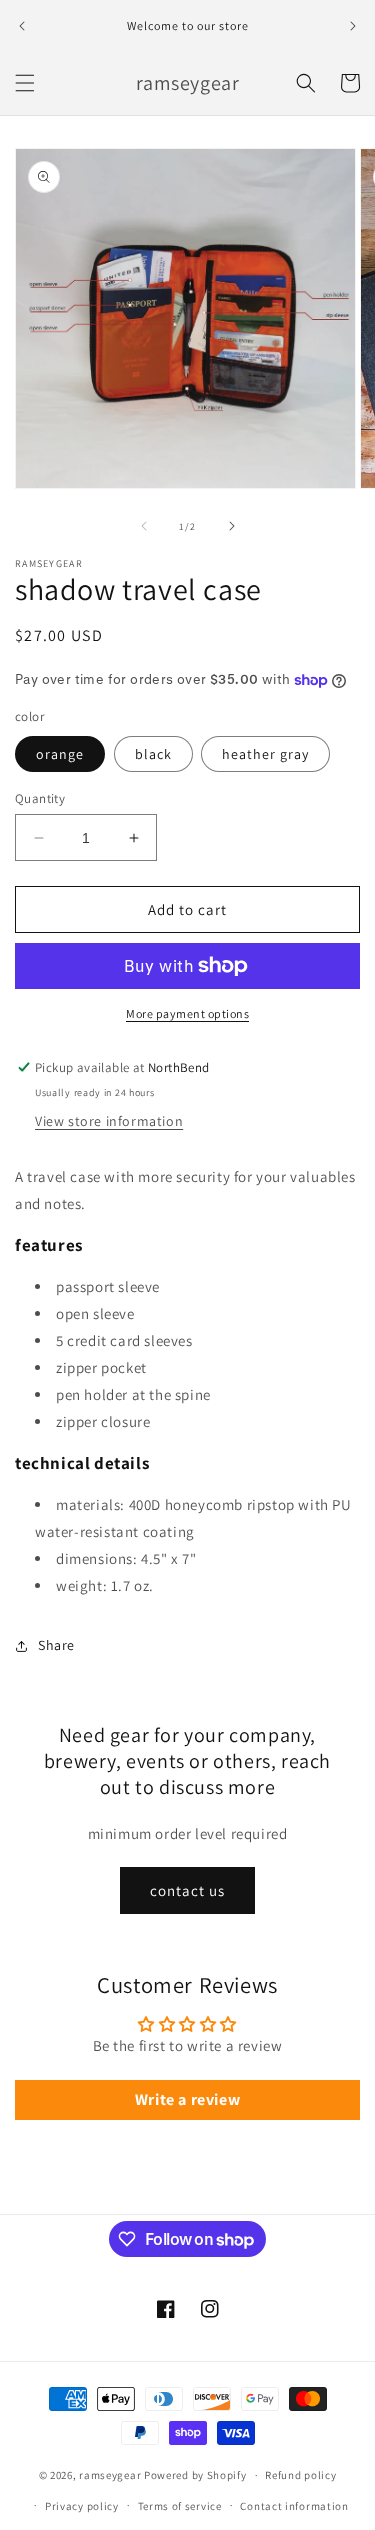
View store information (109, 1121)
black (153, 754)
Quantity (40, 798)
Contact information (294, 2506)
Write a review (187, 2099)
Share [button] (56, 1645)
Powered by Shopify (195, 2475)
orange (60, 754)
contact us (187, 1890)
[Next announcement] (353, 26)
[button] (25, 83)
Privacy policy (82, 2506)
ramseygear (110, 2475)
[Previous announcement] (22, 26)
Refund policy (300, 2475)
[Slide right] (232, 526)
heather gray (265, 754)
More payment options (187, 1013)
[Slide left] (144, 526)
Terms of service (180, 2506)
